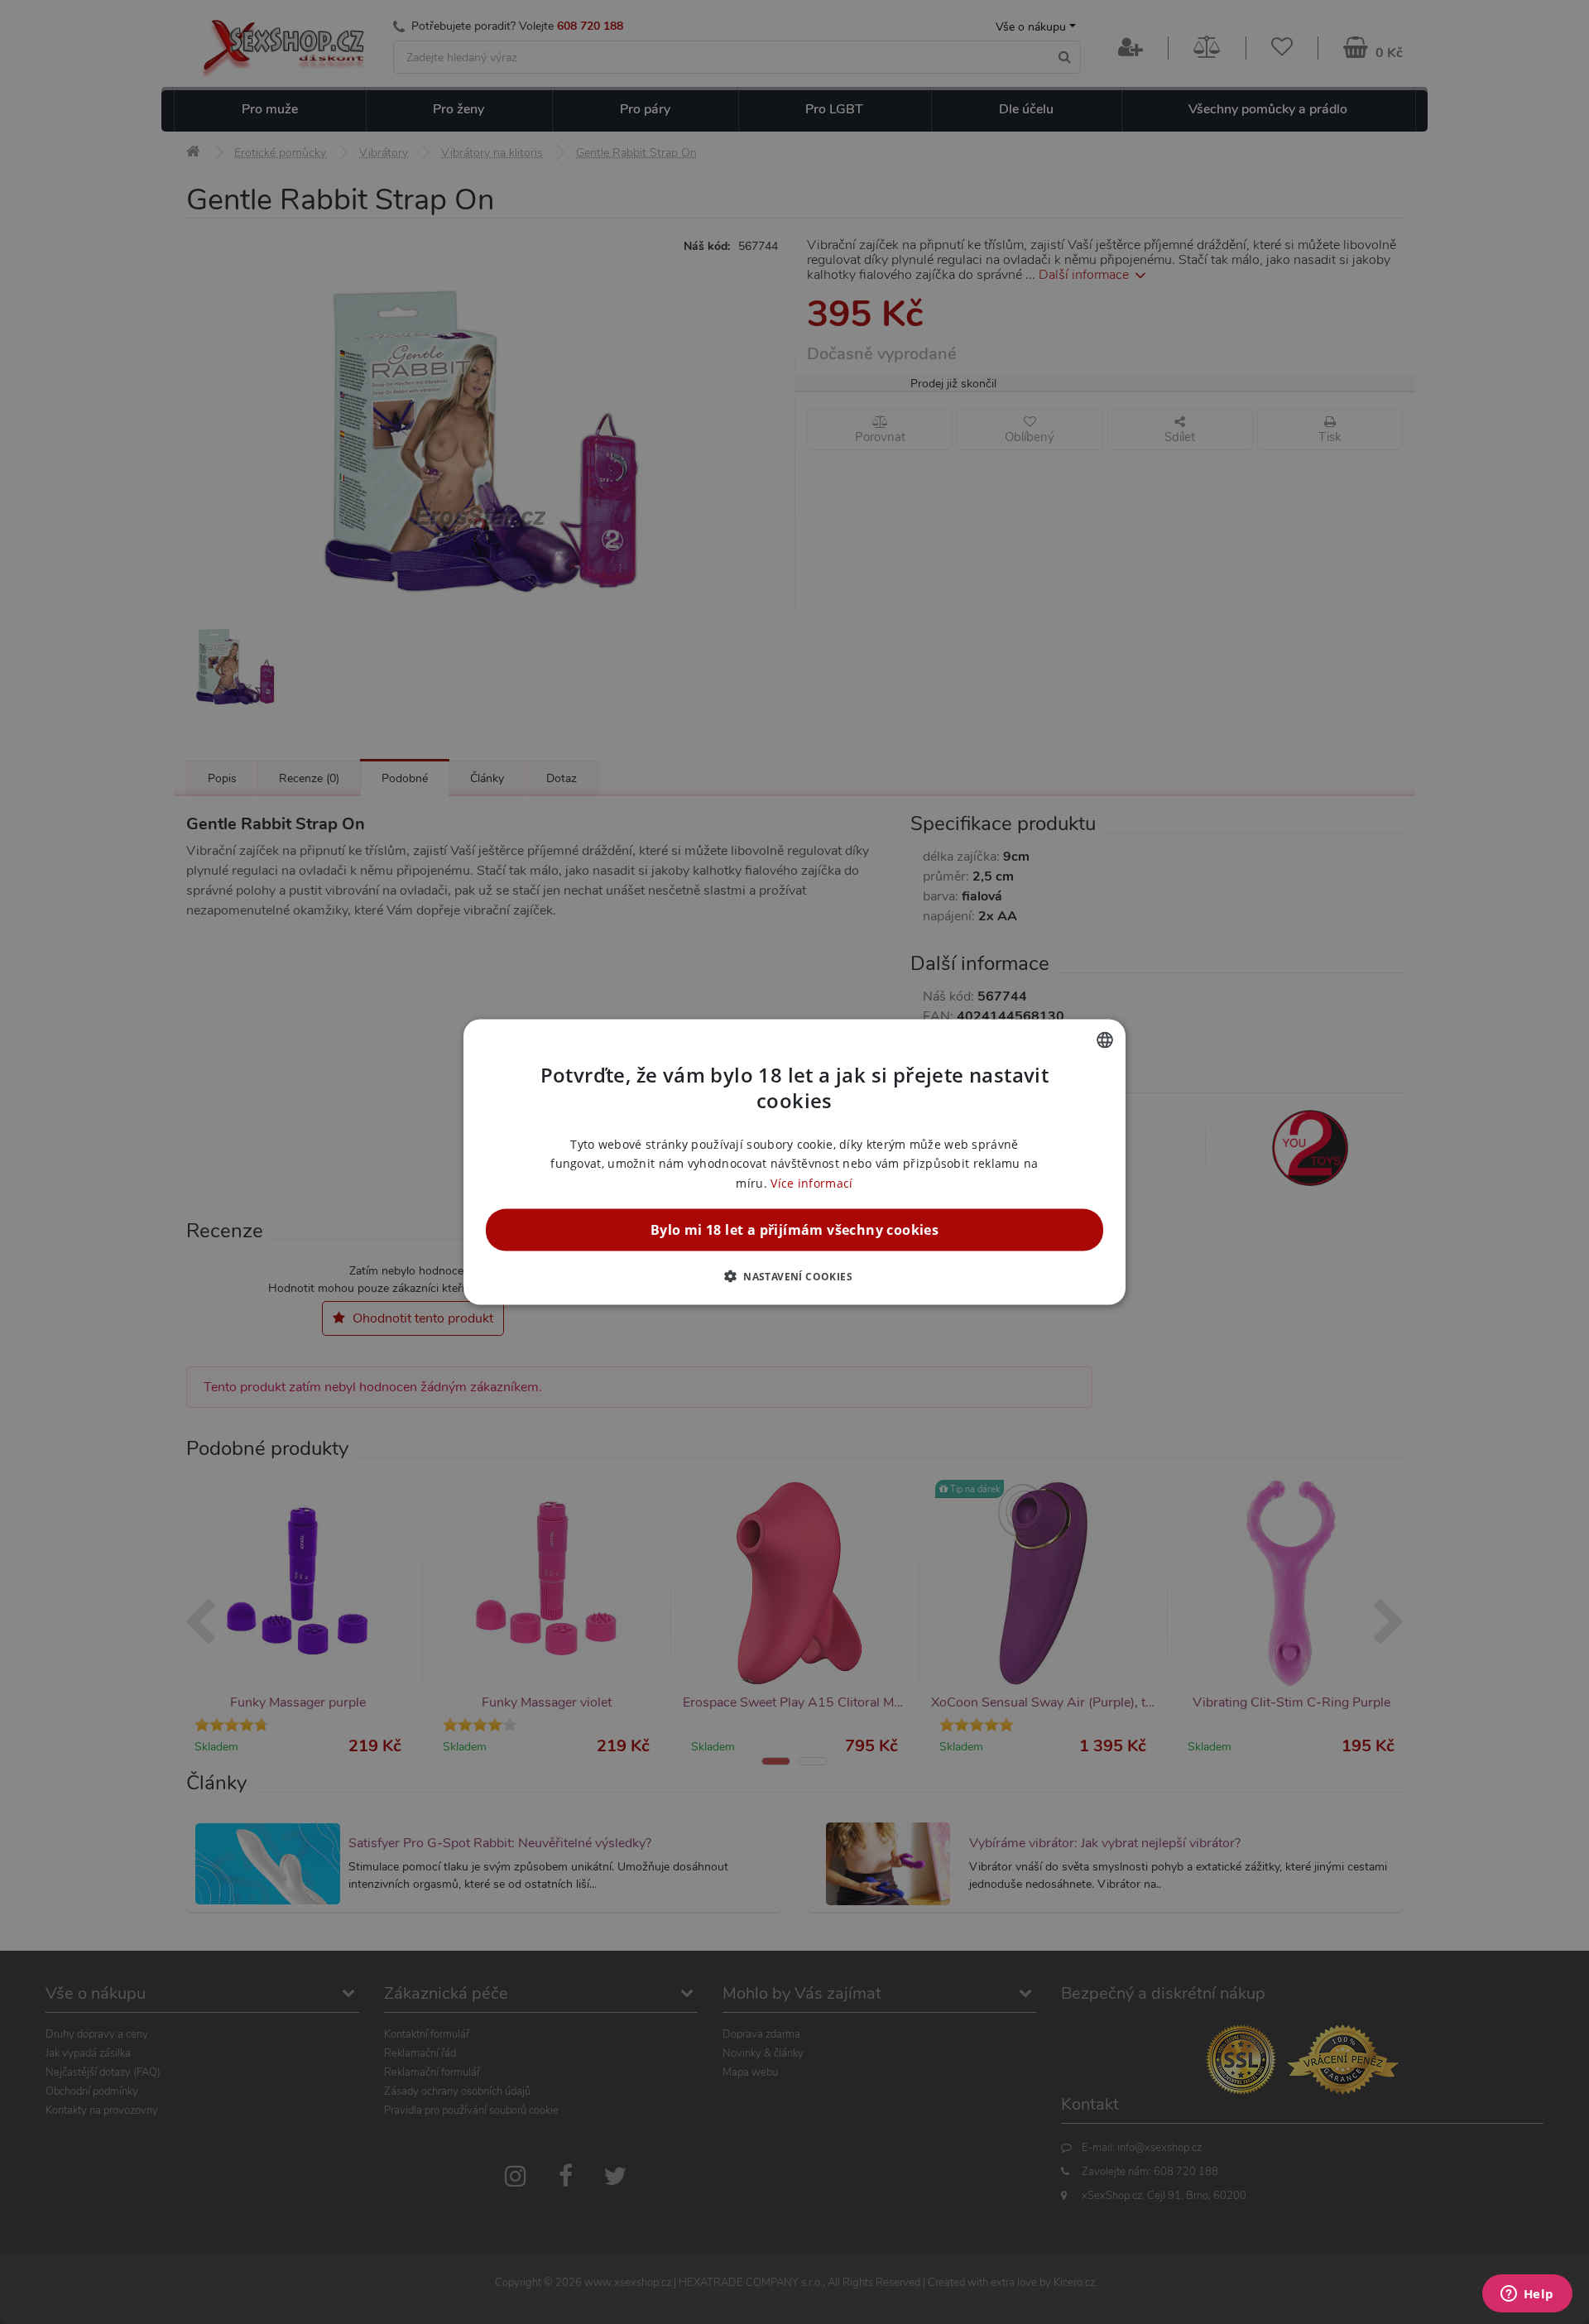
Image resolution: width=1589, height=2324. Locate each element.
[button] (794, 1275)
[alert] (794, 1162)
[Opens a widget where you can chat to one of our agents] (1527, 2295)
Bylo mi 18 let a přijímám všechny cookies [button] (794, 1229)
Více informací (811, 1182)
